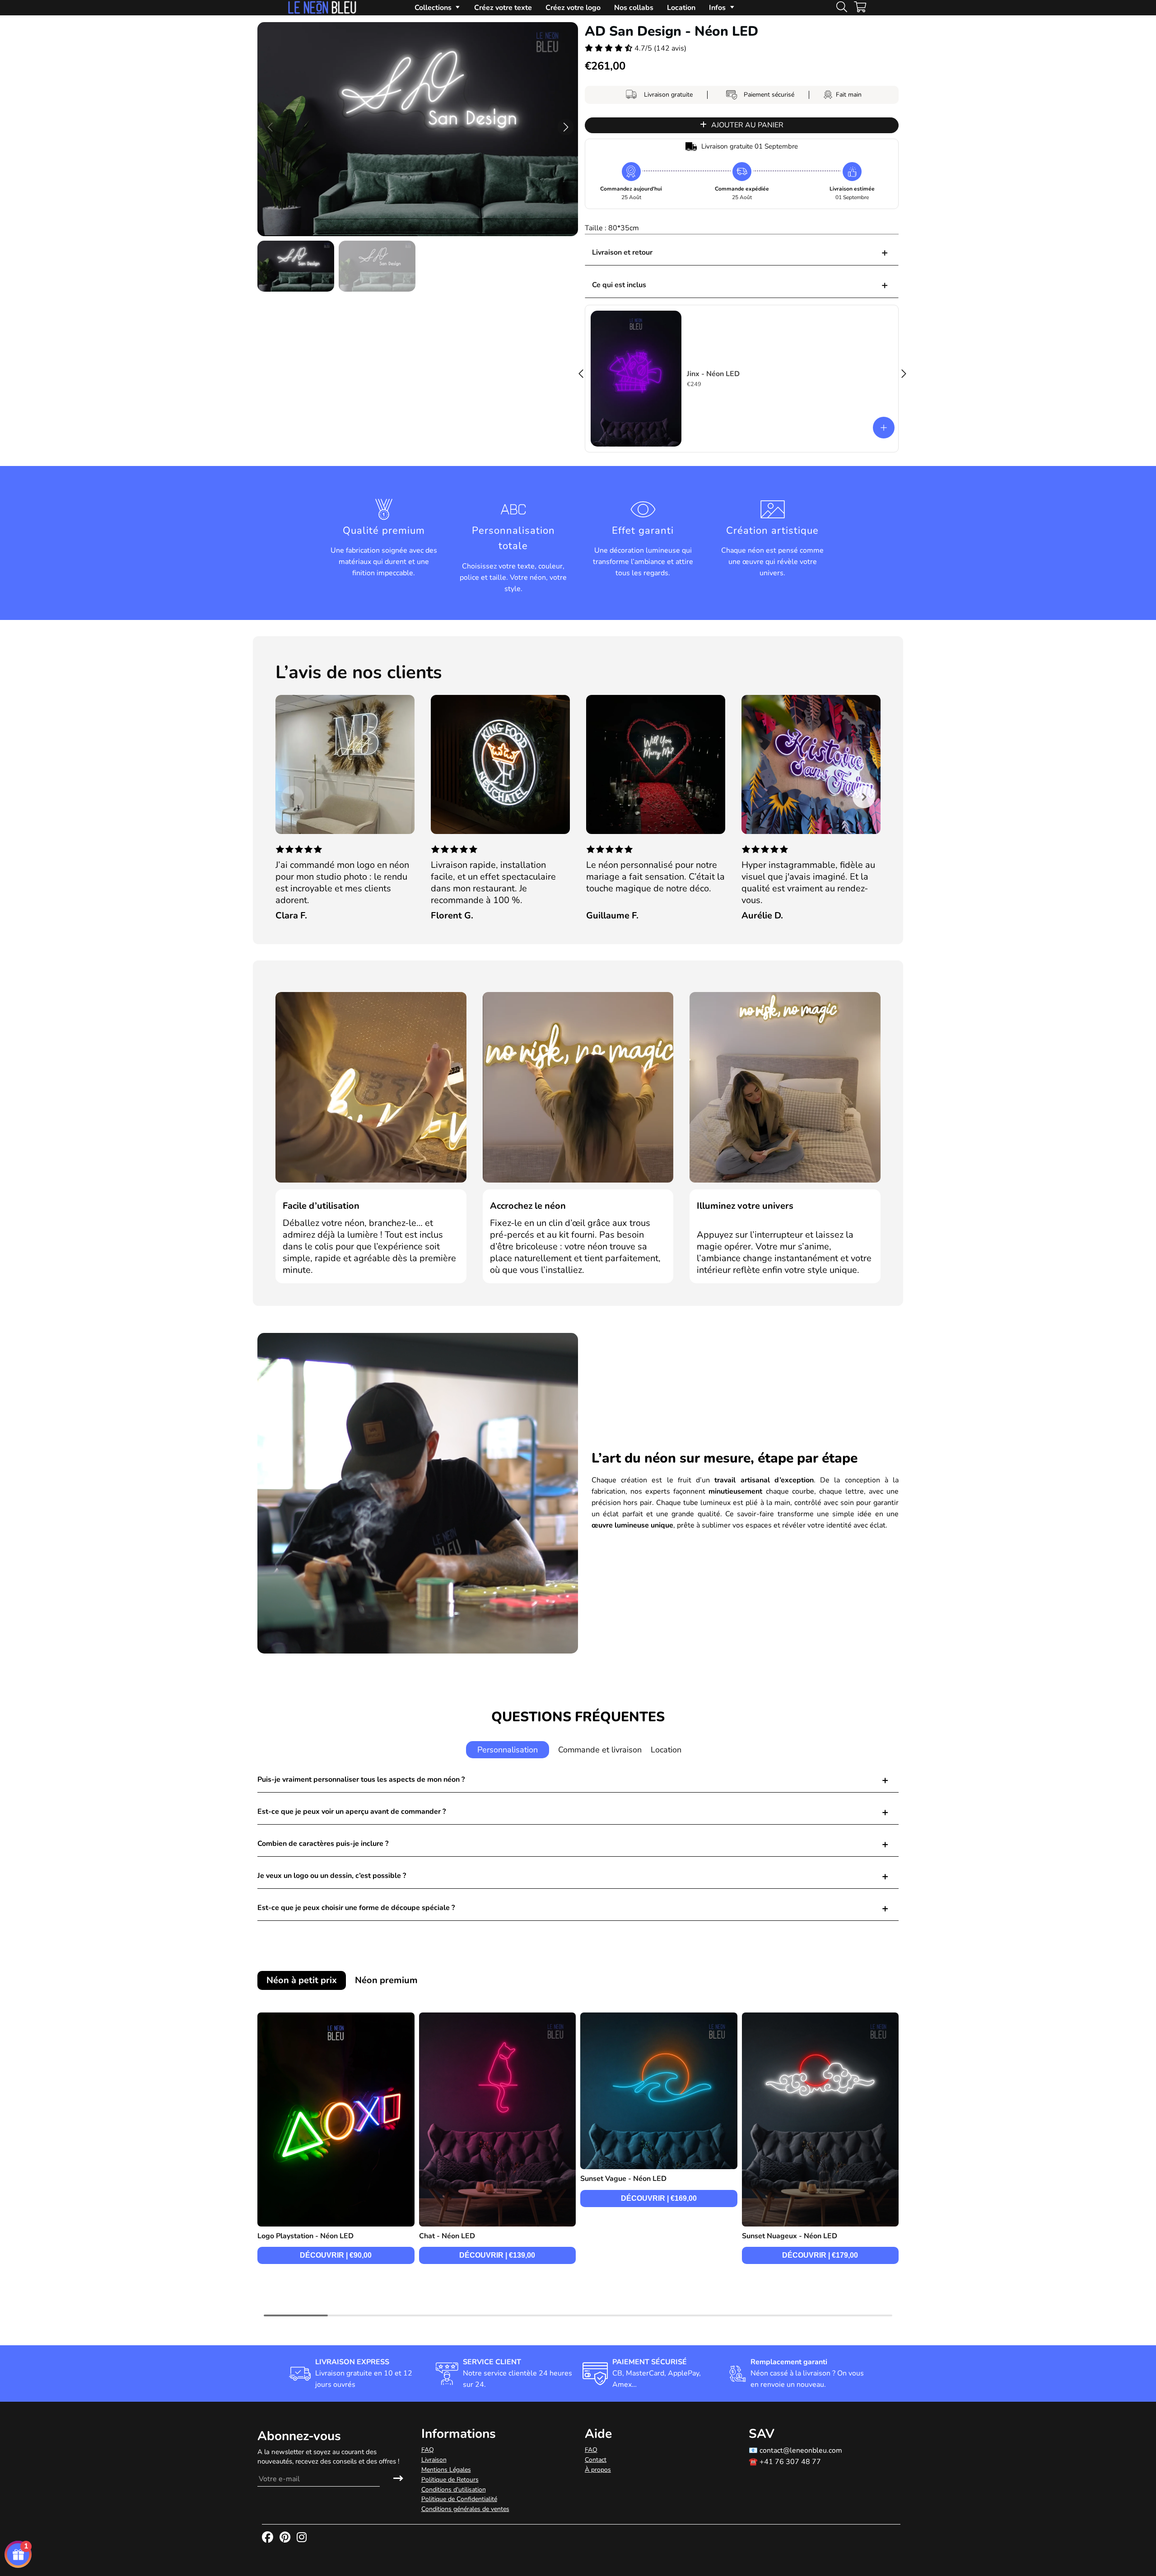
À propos (598, 2470)
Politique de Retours (450, 2480)
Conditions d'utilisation (454, 2490)
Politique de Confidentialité (459, 2499)
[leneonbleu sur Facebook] (268, 2538)
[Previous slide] (293, 797)
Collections (433, 8)
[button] (566, 127)
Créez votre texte (503, 8)
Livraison (434, 2460)
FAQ (428, 2450)
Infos (717, 8)
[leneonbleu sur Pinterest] (286, 2538)
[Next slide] (864, 797)
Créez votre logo (573, 8)
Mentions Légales (446, 2470)
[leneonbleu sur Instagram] (303, 2538)
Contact (596, 2460)
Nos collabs (634, 8)
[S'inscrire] (398, 2479)
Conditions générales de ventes (465, 2509)
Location (681, 8)
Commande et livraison (600, 1750)
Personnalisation (508, 1750)
